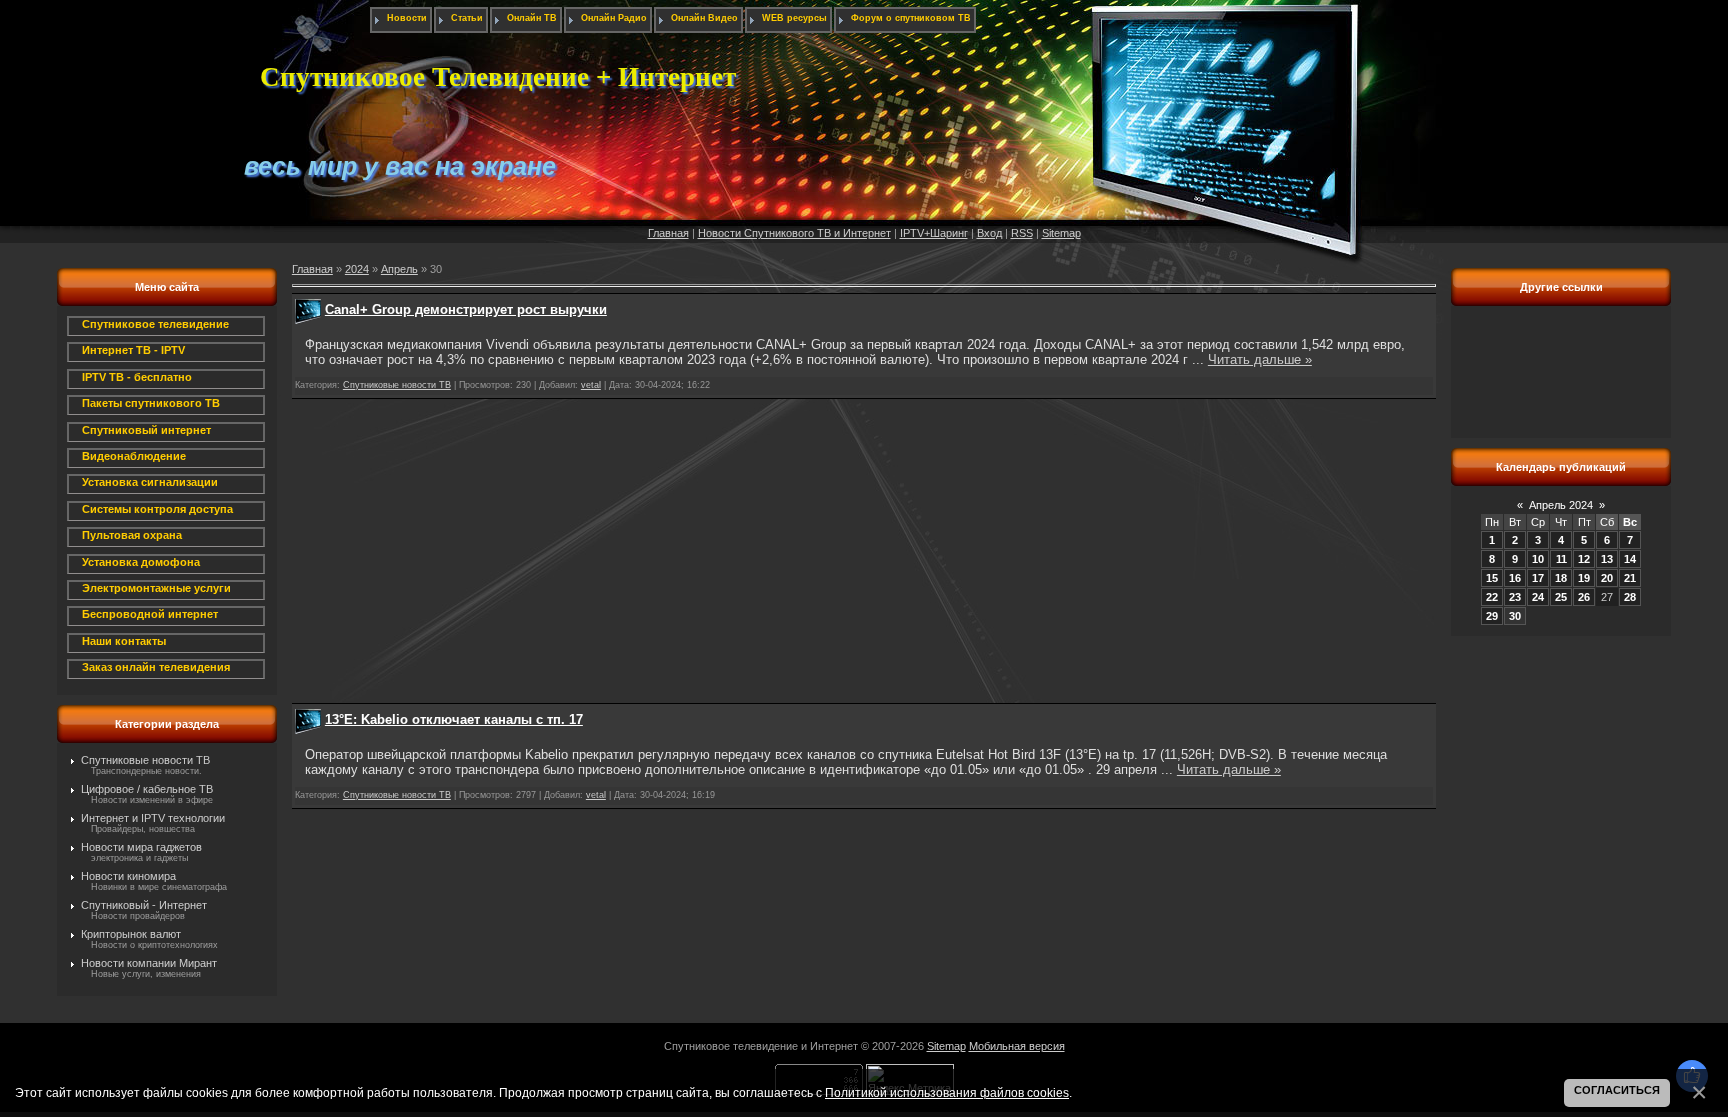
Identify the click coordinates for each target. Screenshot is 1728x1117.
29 (1492, 616)
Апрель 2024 (1561, 505)
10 (1538, 559)
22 (1492, 597)
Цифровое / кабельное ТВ (147, 789)
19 (1584, 578)
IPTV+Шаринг (934, 233)
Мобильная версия (1017, 1046)
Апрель (399, 269)
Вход (989, 233)
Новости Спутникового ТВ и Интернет (794, 233)
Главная (668, 233)
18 (1561, 578)
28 (1630, 597)
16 (1515, 578)
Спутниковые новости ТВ (145, 760)
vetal (591, 385)
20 (1607, 578)
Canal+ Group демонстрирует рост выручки (466, 309)
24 (1538, 597)
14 (1630, 559)
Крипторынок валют (131, 934)
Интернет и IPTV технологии (153, 818)
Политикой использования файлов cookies (947, 1092)
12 (1584, 559)
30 (1515, 616)
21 (1630, 578)
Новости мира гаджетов (141, 847)
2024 (357, 269)
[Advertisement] (864, 551)
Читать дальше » (1260, 359)
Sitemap (1061, 233)
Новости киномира (128, 876)
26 (1584, 597)
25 (1561, 597)
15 (1492, 578)
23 (1515, 597)
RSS (1022, 233)
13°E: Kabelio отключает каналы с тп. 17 (454, 719)
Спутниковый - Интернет (144, 905)
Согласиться (1617, 1090)
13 (1607, 559)
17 (1538, 578)
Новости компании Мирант (149, 963)
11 (1561, 559)
